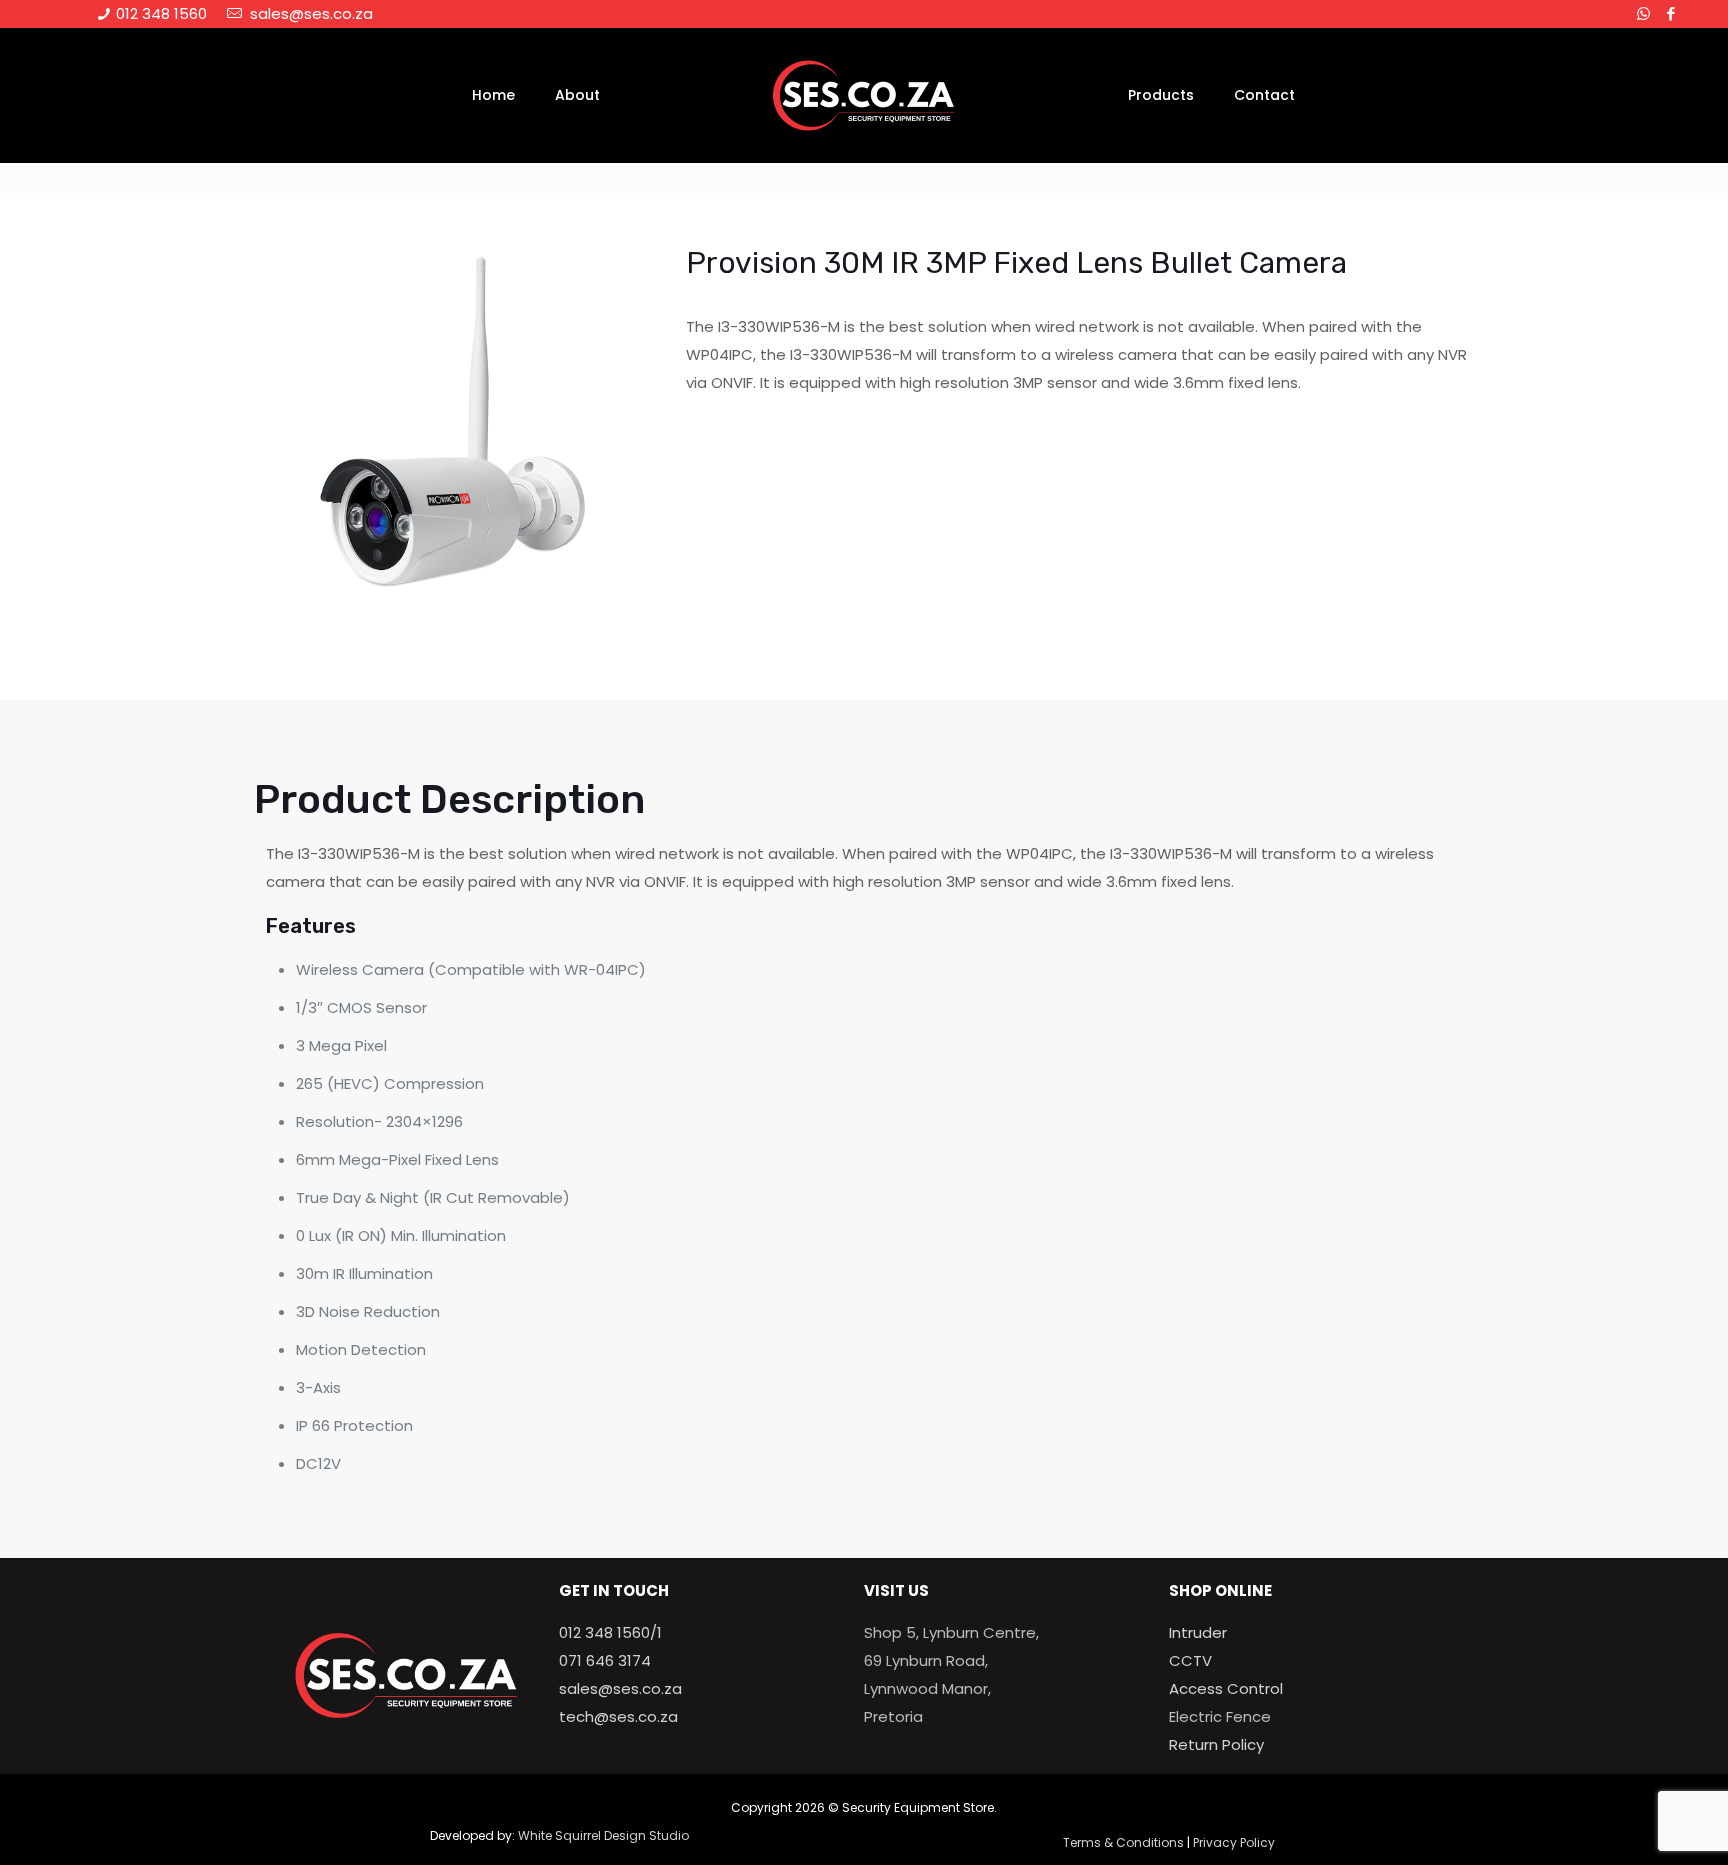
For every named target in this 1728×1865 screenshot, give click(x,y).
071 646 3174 (605, 1660)
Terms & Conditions (1123, 1842)
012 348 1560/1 (610, 1632)
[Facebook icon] (1670, 13)
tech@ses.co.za (618, 1716)
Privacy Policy (1234, 1842)
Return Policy (1216, 1744)
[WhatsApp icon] (1643, 13)
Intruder (1198, 1632)
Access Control (1226, 1688)
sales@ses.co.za (307, 13)
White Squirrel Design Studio (603, 1835)
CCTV (1190, 1660)
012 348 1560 (159, 13)
